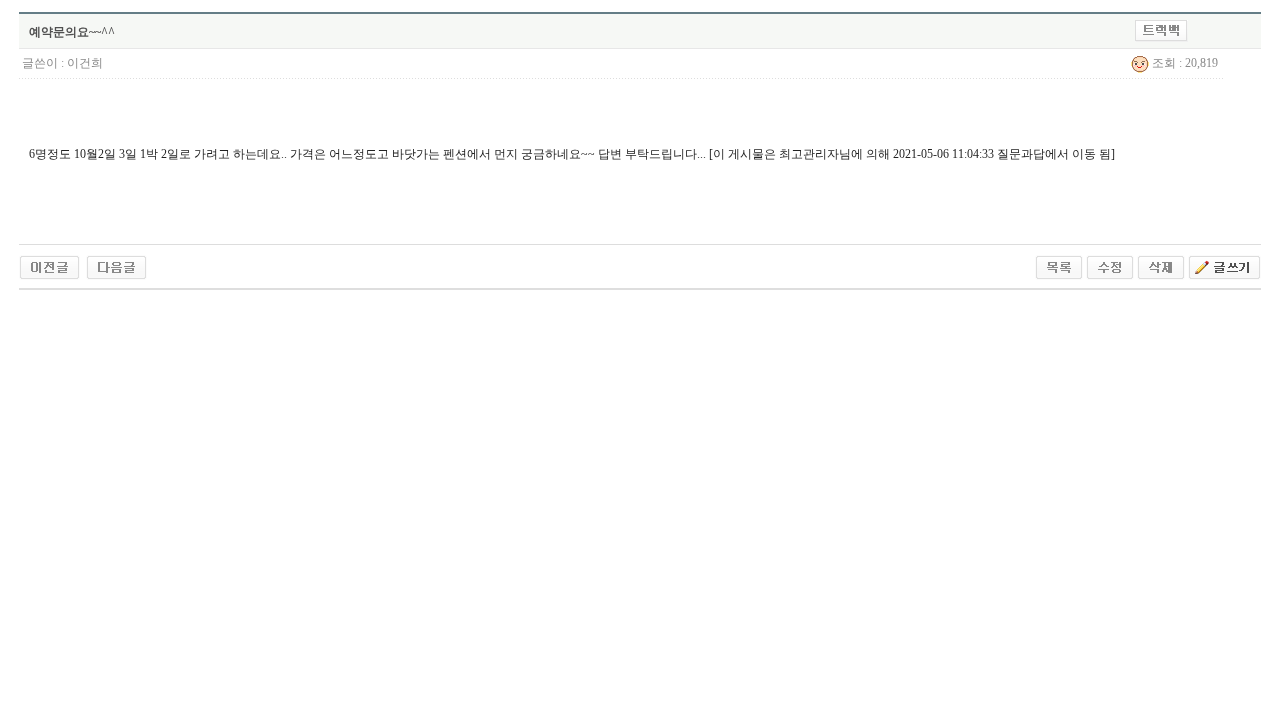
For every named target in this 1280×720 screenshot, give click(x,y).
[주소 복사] (1161, 30)
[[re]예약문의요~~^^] (116, 266)
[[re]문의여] (49, 266)
